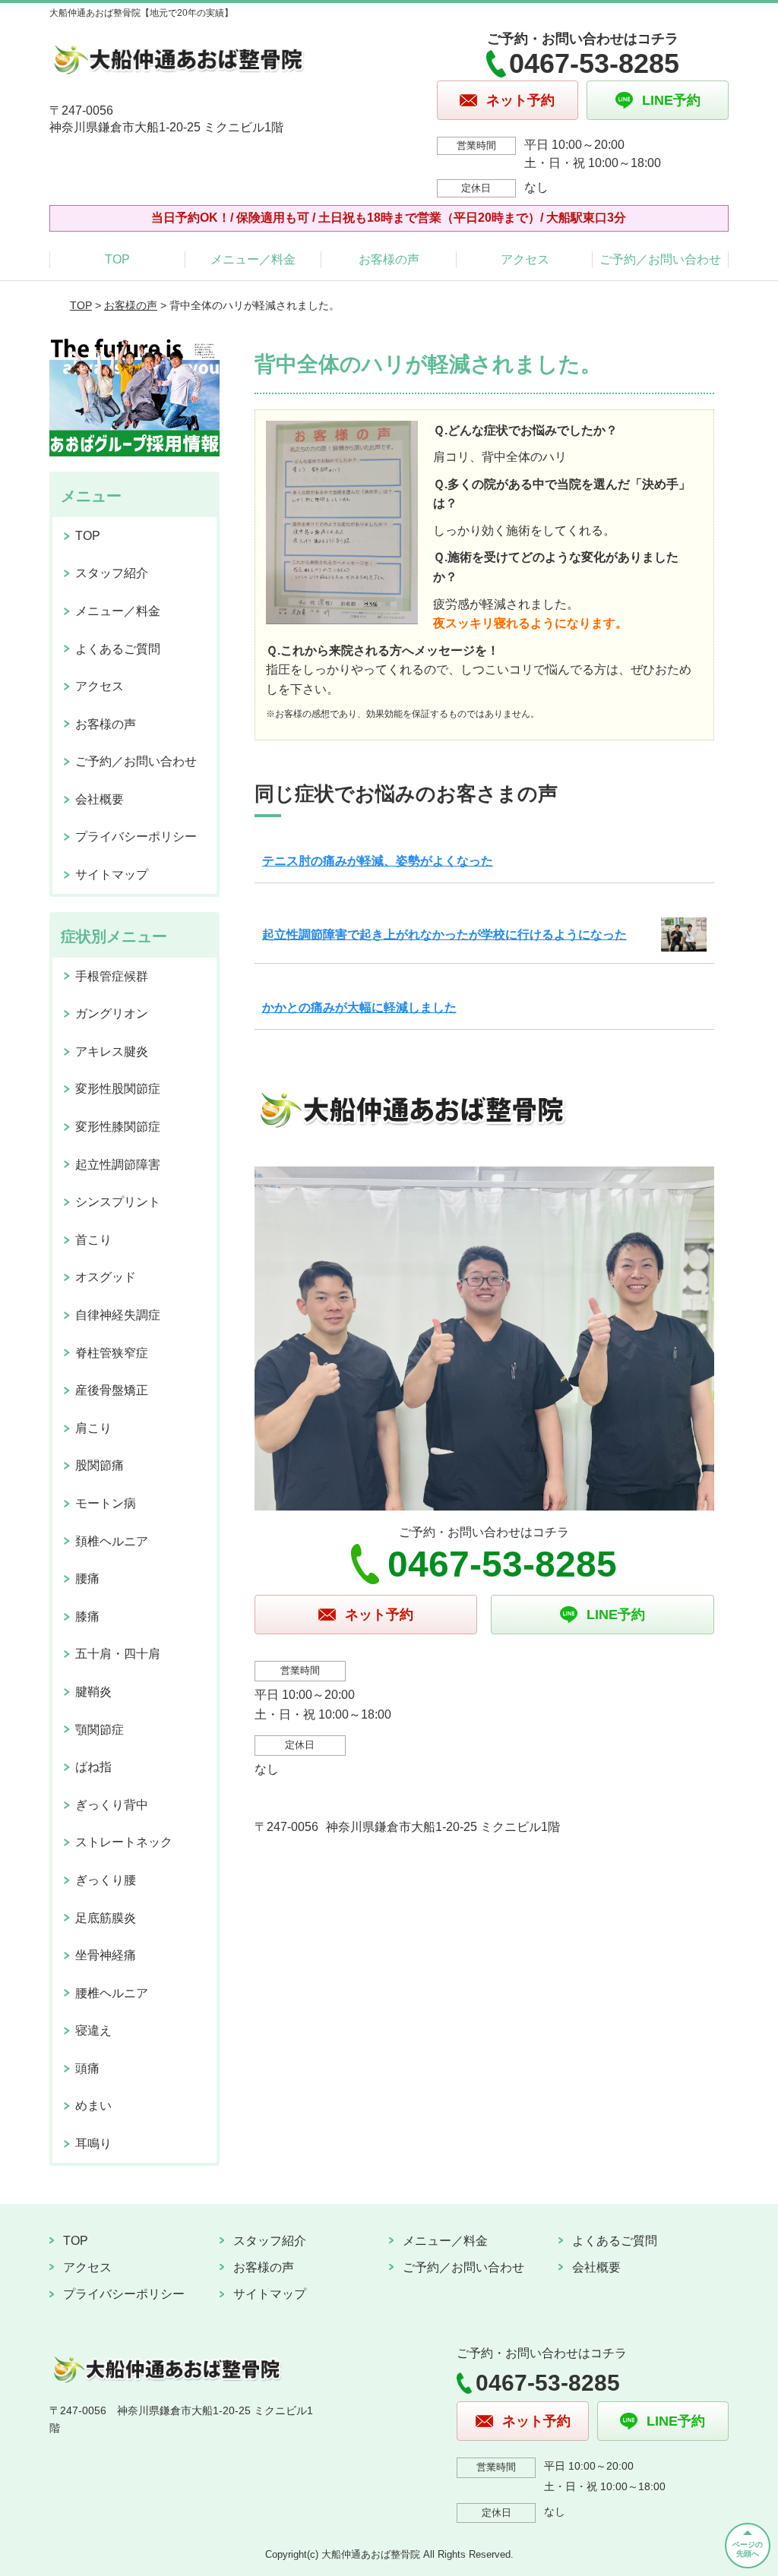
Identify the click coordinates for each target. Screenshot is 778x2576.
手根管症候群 (112, 976)
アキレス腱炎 (112, 1051)
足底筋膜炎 (106, 1918)
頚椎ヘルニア (112, 1541)
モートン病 (106, 1503)
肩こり (93, 1428)
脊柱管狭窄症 (112, 1353)
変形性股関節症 (118, 1089)
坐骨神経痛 (106, 1955)
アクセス (525, 259)
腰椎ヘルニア (112, 1993)
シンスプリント (118, 1202)
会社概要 (100, 799)
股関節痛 (100, 1465)
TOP (117, 259)
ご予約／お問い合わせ (660, 259)
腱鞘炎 (93, 1692)
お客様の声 (389, 259)
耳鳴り (93, 2144)
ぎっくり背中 (112, 1805)
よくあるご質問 (118, 649)
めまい (93, 2106)
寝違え (93, 2030)
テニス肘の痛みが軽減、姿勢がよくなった (378, 861)
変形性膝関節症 (118, 1127)
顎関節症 (100, 1730)
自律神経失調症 (118, 1315)
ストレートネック (124, 1842)
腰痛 (87, 1578)
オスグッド (106, 1277)
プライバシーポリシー (136, 837)
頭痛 (87, 2068)
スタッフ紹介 (112, 573)
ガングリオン (112, 1013)
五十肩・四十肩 (118, 1654)
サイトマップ (112, 874)
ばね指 (93, 1767)
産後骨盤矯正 (112, 1390)
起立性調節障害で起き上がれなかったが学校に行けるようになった (444, 934)
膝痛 (87, 1616)
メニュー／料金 (253, 259)
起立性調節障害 (118, 1165)
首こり (93, 1240)
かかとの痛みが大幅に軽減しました (359, 1007)
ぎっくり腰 (106, 1880)
